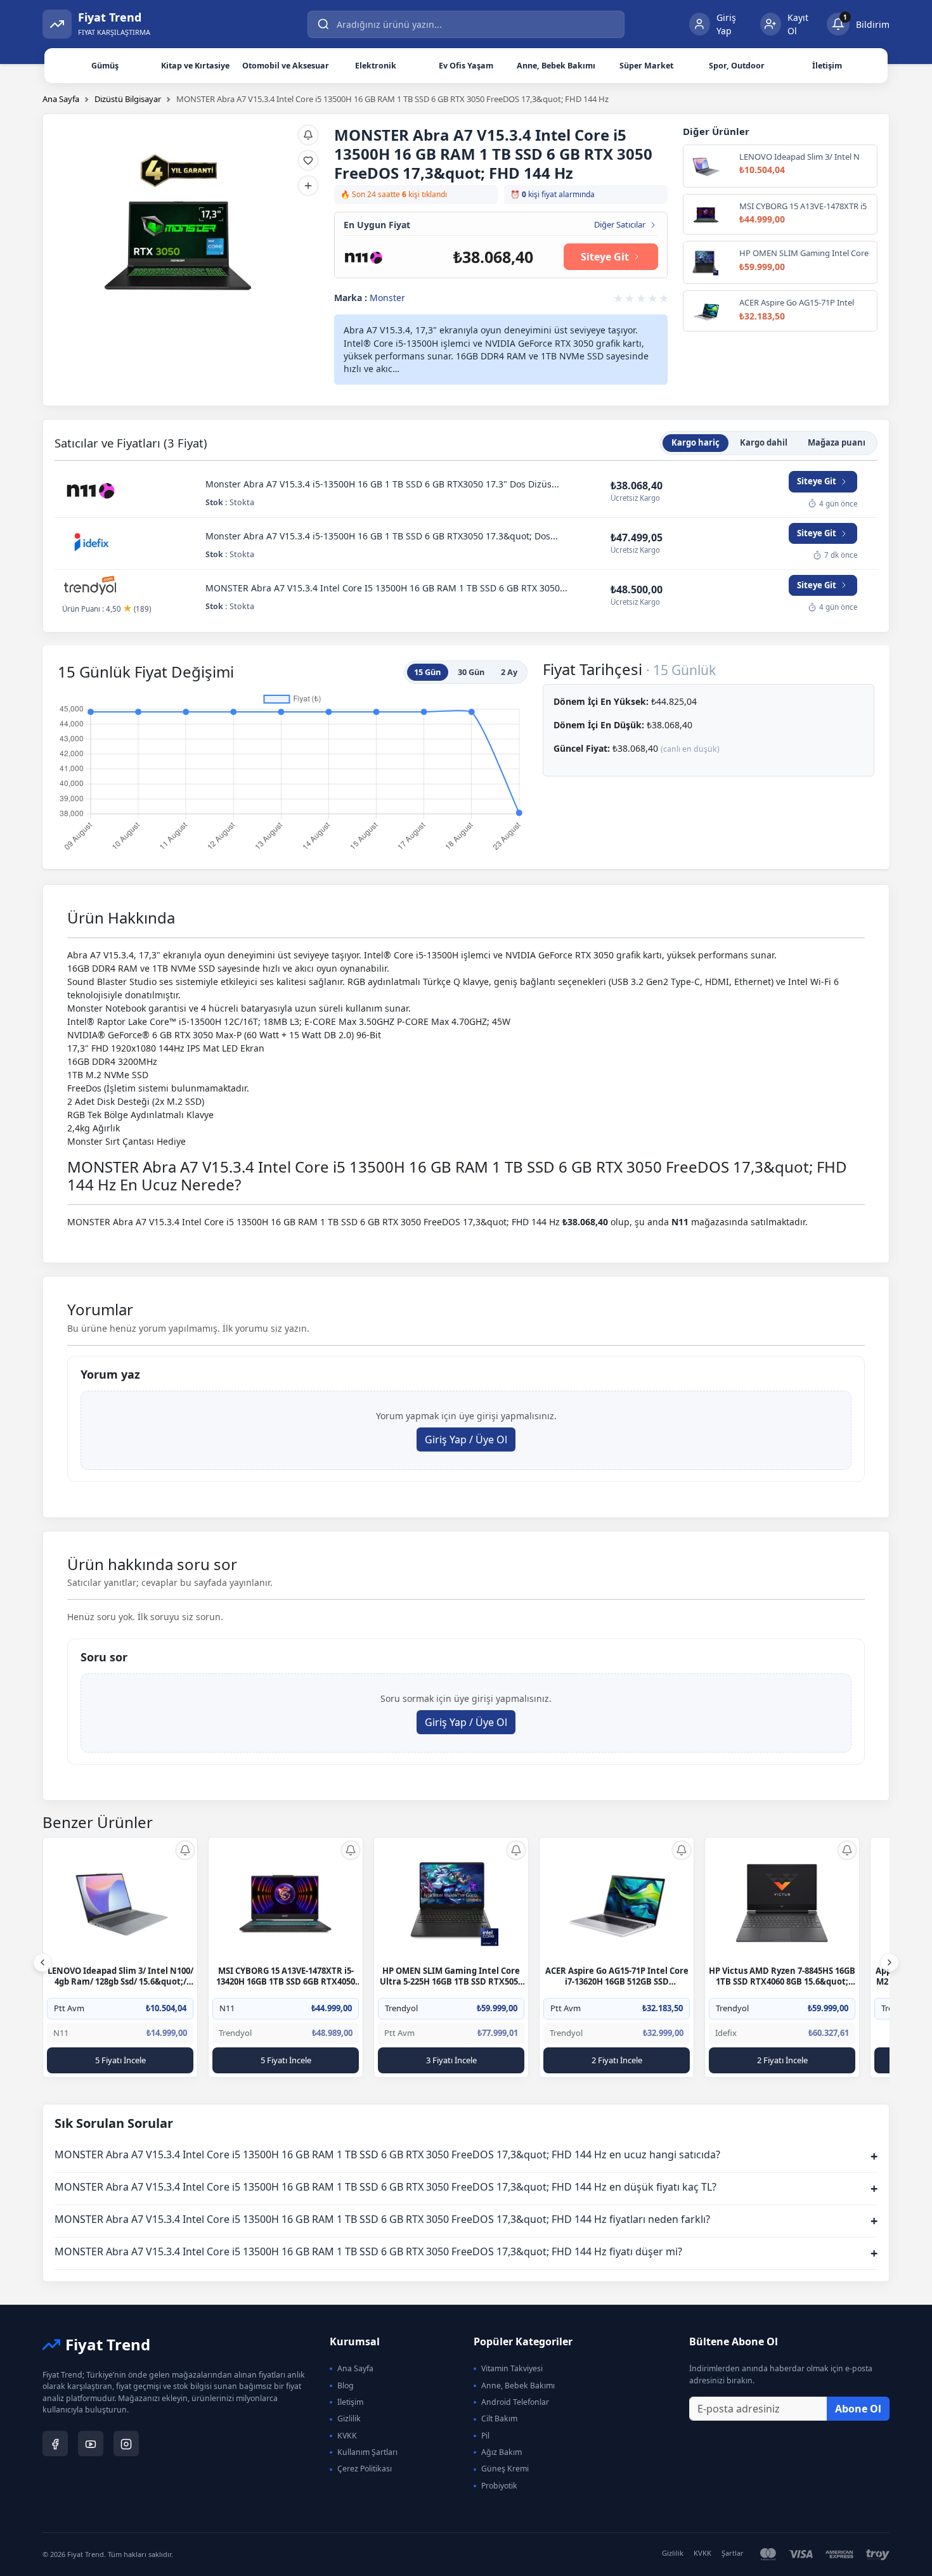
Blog (346, 2386)
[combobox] (466, 24)
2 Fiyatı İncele (617, 2060)
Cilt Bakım (499, 2418)
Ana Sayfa (61, 99)
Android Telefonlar (515, 2402)
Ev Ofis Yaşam (466, 66)
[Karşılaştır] (308, 186)
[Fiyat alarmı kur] (185, 1850)
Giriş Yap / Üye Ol (466, 1439)
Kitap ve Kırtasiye (195, 66)
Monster (387, 298)
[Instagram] (126, 2444)
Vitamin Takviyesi (512, 2368)
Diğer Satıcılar (620, 225)
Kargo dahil (764, 442)
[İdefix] (91, 543)
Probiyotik (499, 2486)
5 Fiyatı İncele (120, 2060)
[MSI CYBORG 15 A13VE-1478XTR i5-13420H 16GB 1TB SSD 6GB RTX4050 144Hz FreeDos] (286, 1902)
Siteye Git (605, 257)
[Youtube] (91, 2444)
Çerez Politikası (365, 2469)
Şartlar (733, 2553)
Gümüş (105, 66)
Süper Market (646, 66)
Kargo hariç (696, 442)
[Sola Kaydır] (42, 1962)
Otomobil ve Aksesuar (286, 66)
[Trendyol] (91, 587)
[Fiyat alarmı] (308, 135)
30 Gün (471, 672)
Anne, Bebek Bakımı (556, 66)
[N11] (364, 256)
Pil (485, 2436)
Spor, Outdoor (737, 66)
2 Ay (509, 672)
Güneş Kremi (505, 2469)
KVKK (347, 2436)
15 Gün (427, 672)
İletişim (827, 66)
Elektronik (376, 66)
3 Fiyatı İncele (451, 2060)
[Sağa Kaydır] (890, 1962)
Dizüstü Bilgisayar (128, 99)
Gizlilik (349, 2418)
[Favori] (308, 160)
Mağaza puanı (837, 442)
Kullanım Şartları (367, 2452)
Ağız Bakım (502, 2452)
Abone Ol (858, 2409)
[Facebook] (55, 2444)
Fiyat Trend (108, 2344)
